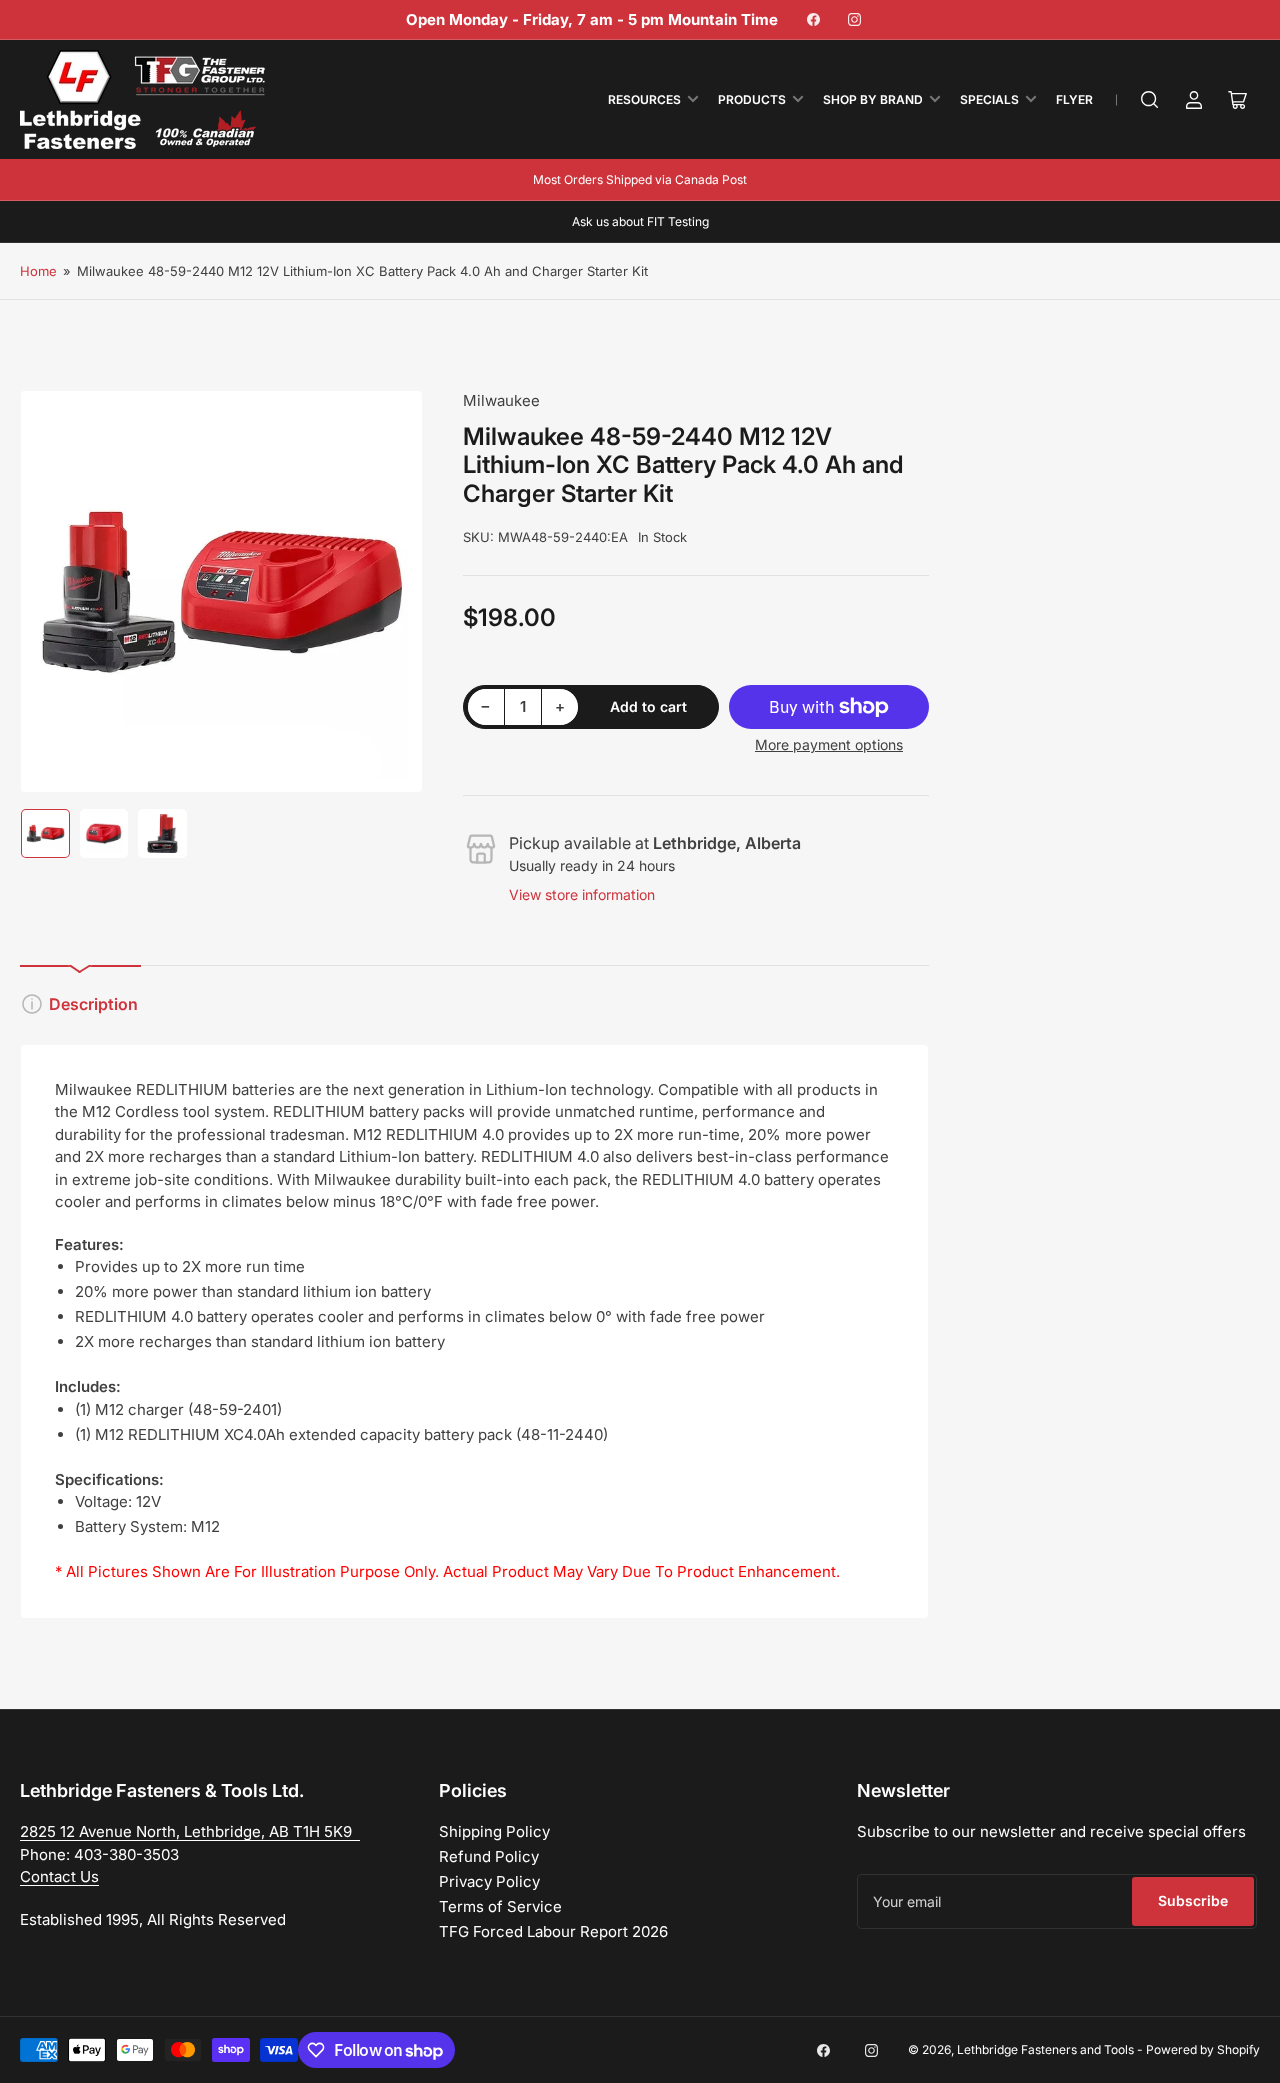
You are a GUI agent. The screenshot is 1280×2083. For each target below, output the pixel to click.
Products (752, 99)
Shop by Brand (873, 99)
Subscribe (1193, 1900)
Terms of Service (500, 1906)
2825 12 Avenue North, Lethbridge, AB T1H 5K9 (190, 1831)
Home (38, 271)
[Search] (1150, 100)
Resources (644, 99)
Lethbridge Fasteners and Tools (1045, 2049)
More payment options (829, 744)
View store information (582, 894)
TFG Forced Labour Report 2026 (553, 1931)
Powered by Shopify (1203, 2049)
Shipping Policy (494, 1831)
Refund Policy (489, 1856)
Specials (989, 99)
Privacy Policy (489, 1881)
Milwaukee (501, 400)
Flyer (1074, 99)
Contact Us (59, 1876)
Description (93, 1004)
